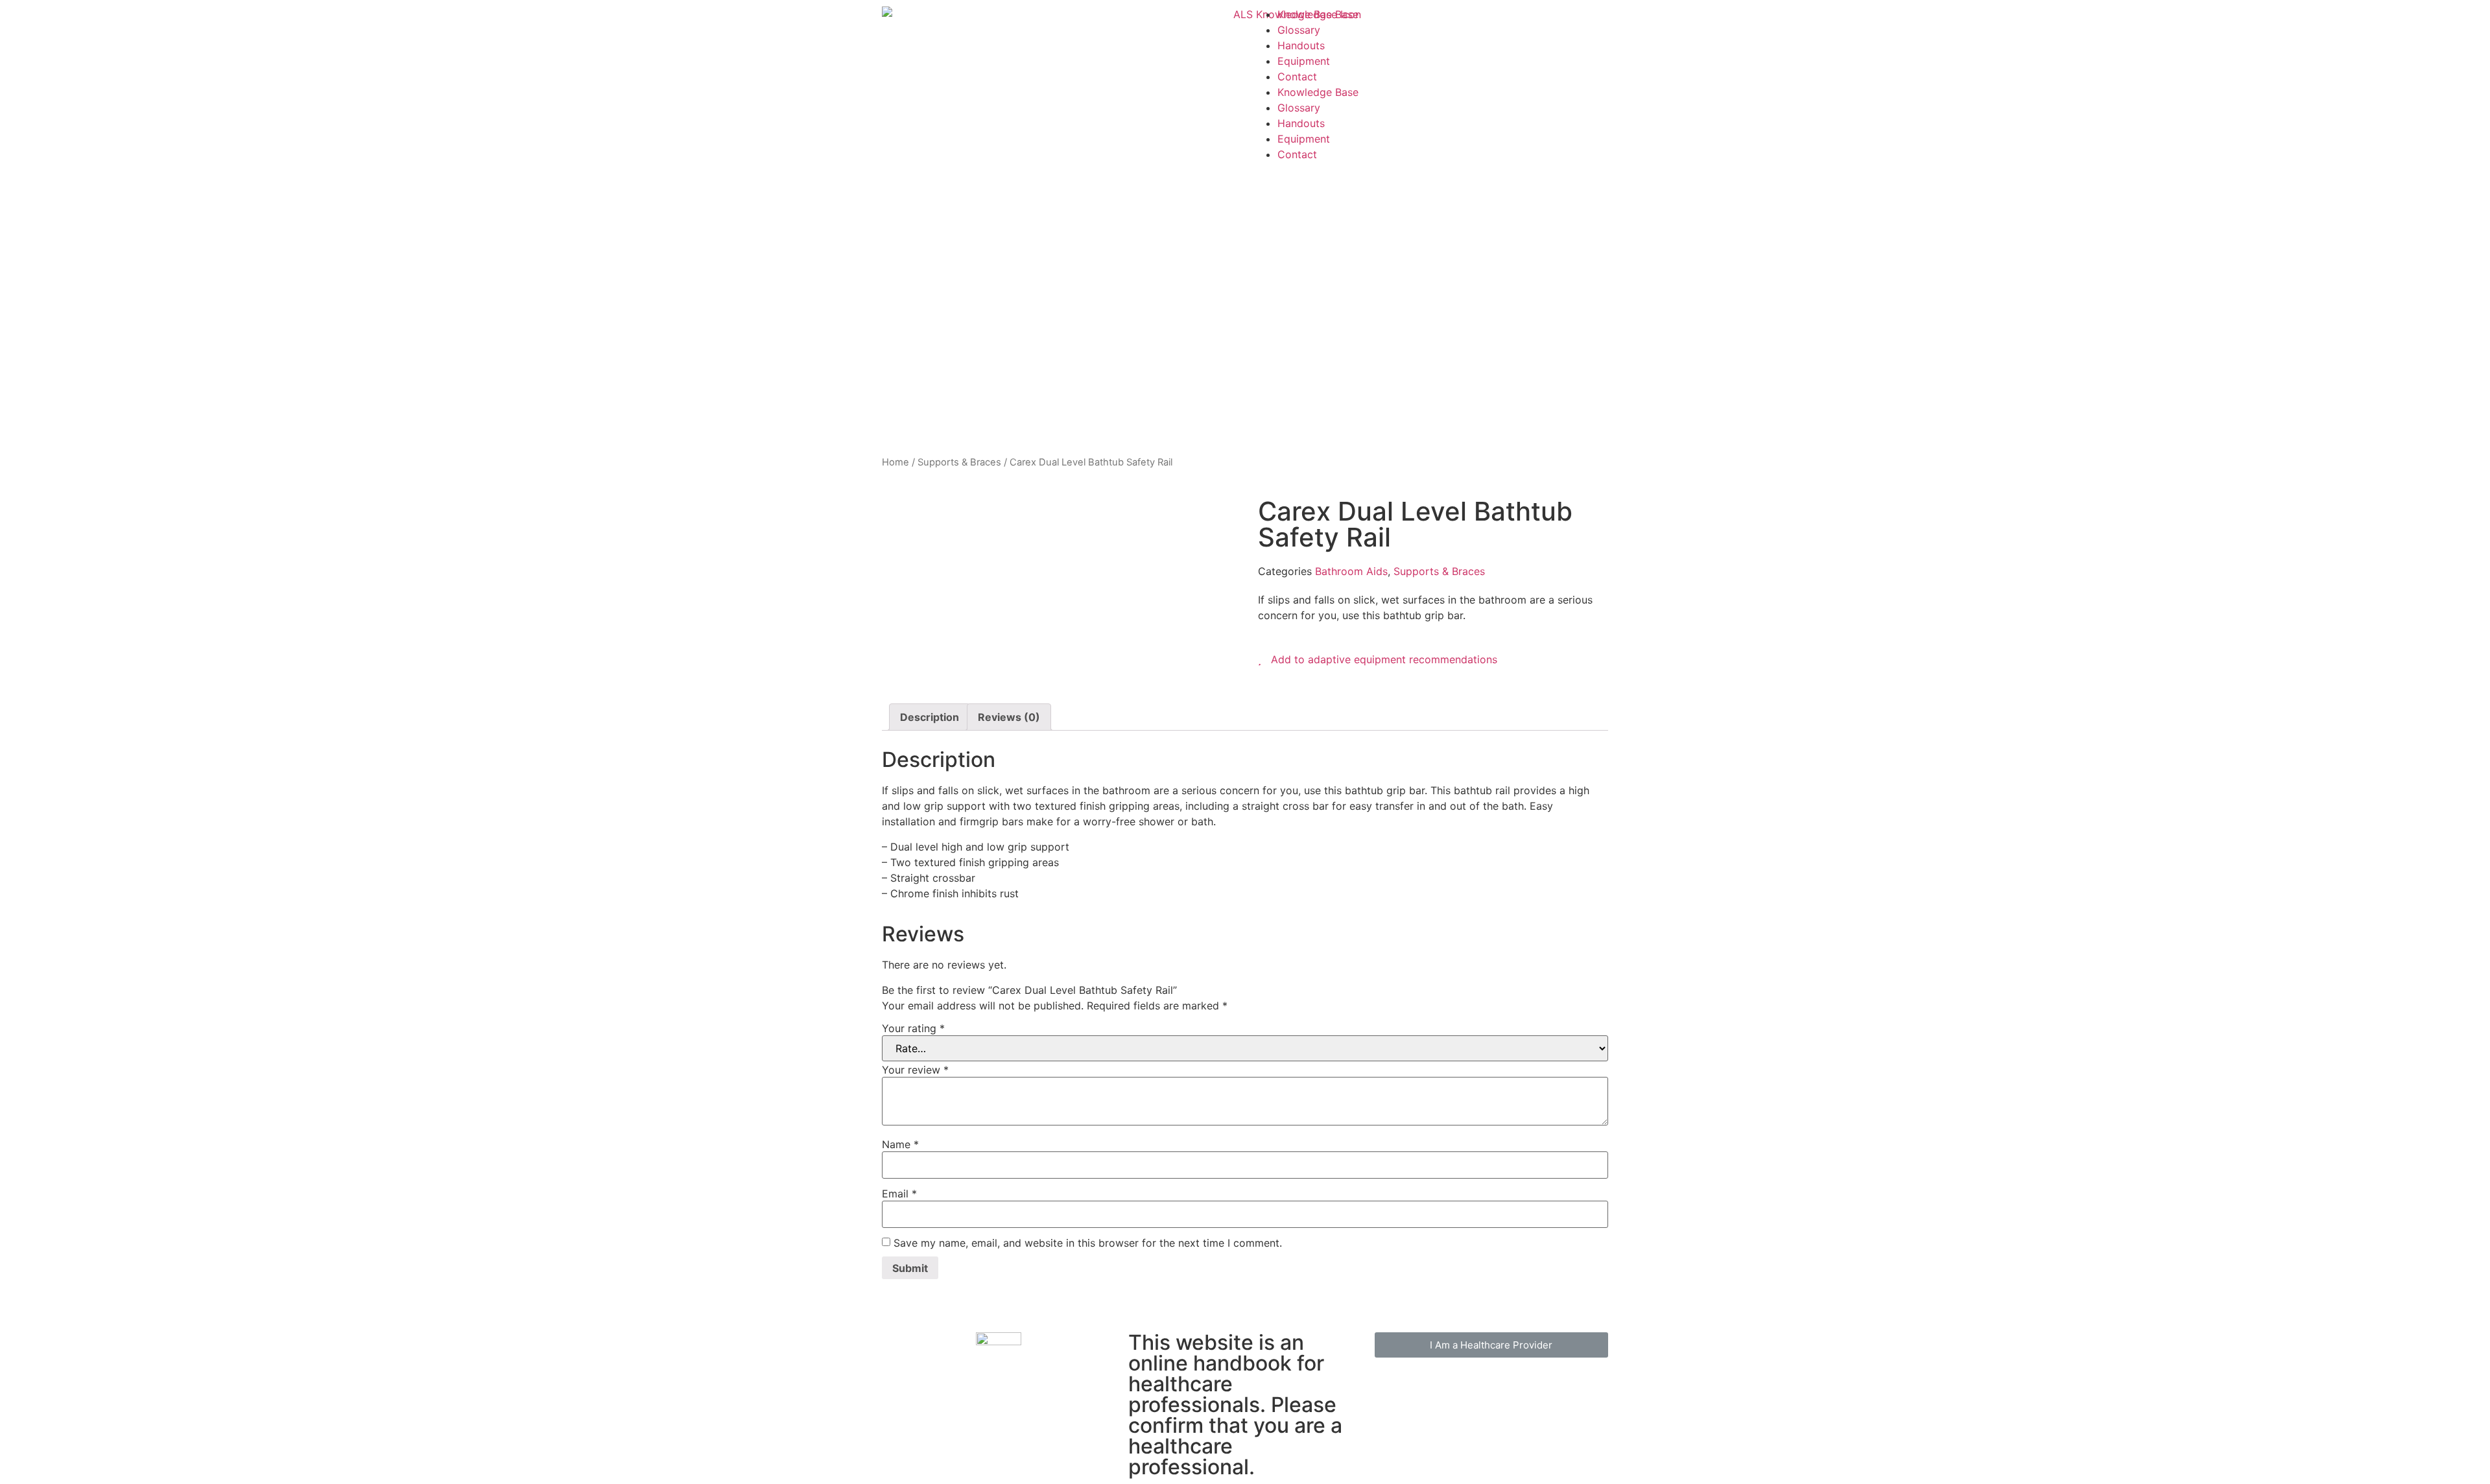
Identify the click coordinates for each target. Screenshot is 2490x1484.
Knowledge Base (1318, 14)
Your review (915, 1070)
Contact (1297, 77)
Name (900, 1144)
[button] (1491, 1345)
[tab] (930, 717)
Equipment (1304, 61)
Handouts (1301, 45)
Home (895, 462)
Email (899, 1194)
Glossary (1299, 30)
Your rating (913, 1028)
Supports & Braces (959, 462)
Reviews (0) (1009, 717)
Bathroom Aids (1351, 571)
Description (930, 717)
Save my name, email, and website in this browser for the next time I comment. (1088, 1243)
